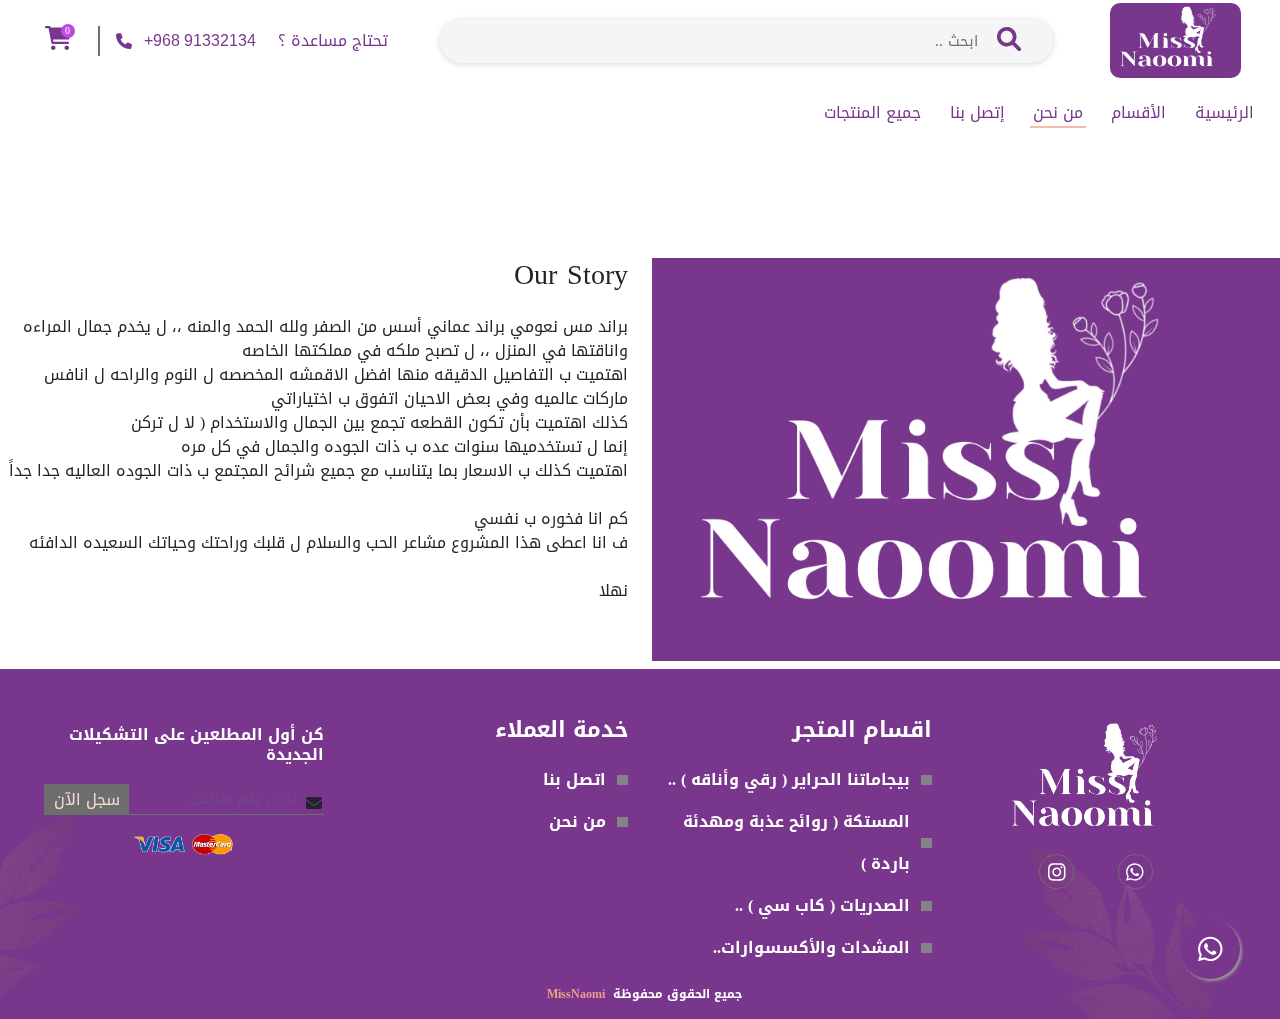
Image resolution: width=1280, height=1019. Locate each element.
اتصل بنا (574, 779)
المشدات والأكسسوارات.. (811, 947)
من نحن (1058, 113)
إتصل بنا (977, 113)
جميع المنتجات (872, 113)
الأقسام (1138, 113)
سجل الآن (87, 799)
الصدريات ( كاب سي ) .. (822, 905)
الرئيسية (1224, 113)
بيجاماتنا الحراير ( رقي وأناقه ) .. (789, 779)
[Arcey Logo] (1175, 42)
